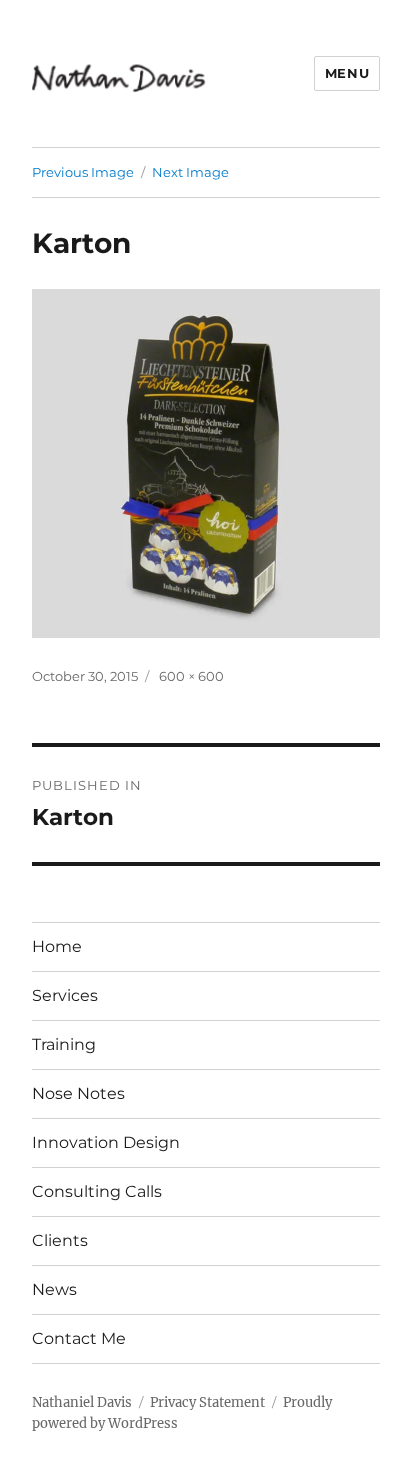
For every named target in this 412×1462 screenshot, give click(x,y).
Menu (347, 73)
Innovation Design (106, 1142)
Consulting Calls (97, 1191)
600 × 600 (191, 676)
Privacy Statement (207, 1402)
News (54, 1289)
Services (65, 995)
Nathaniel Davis (82, 1402)
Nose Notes (78, 1093)
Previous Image (83, 172)
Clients (60, 1240)
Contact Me (79, 1338)
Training (64, 1044)
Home (57, 946)
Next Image (190, 172)
